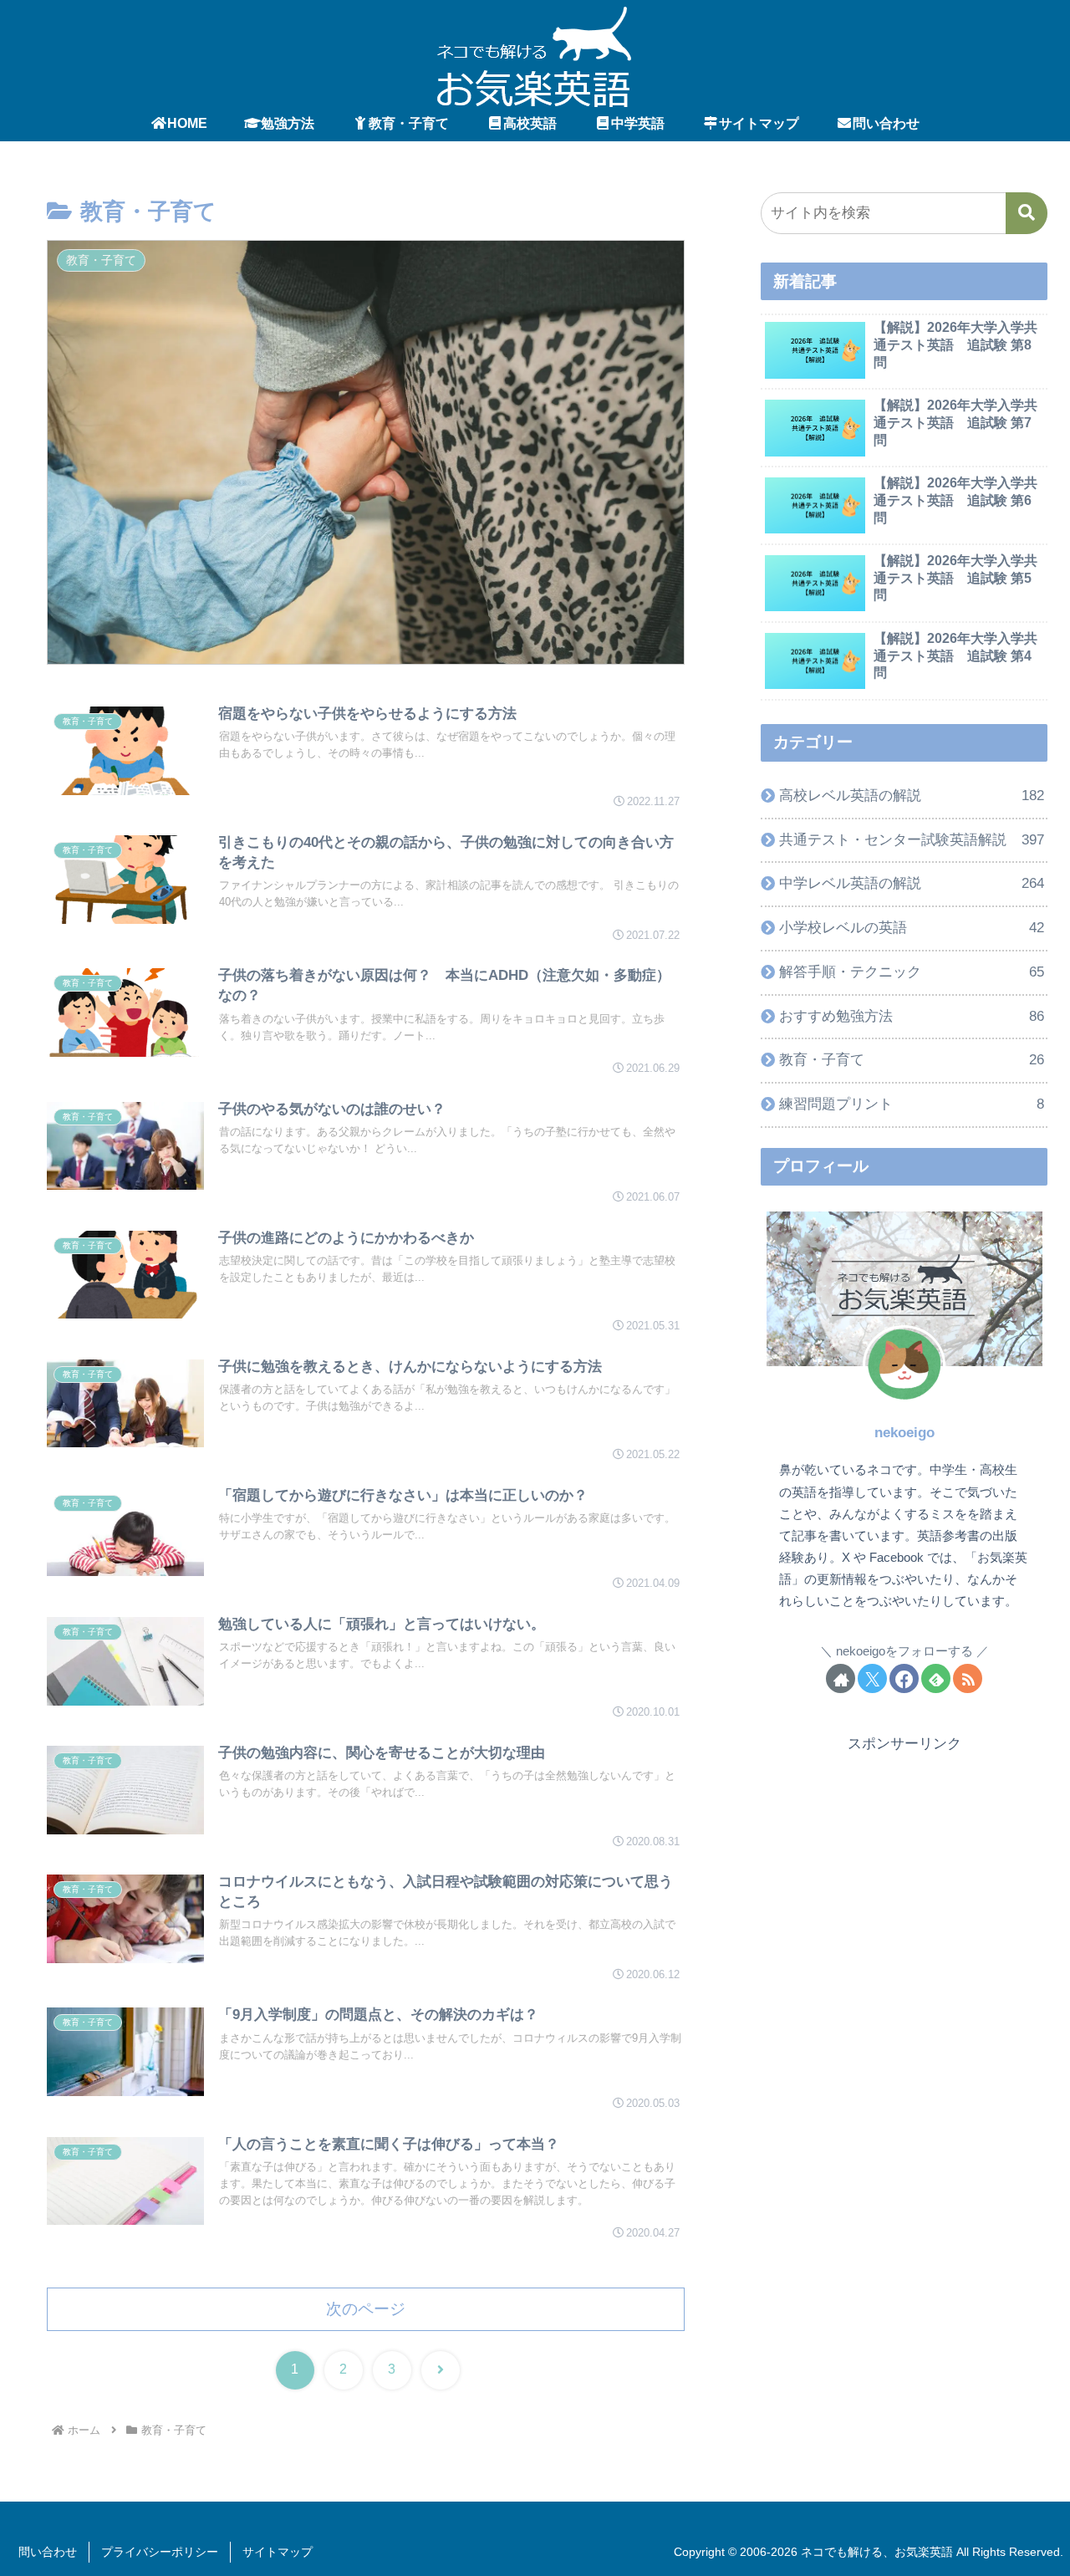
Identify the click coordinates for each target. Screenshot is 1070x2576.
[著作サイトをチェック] (841, 1678)
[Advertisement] (904, 1874)
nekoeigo (904, 1433)
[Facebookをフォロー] (904, 1678)
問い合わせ (48, 2552)
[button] (1027, 213)
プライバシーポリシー (160, 2552)
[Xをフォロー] (872, 1678)
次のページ (366, 2309)
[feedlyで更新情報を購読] (936, 1678)
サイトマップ (278, 2552)
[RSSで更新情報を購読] (968, 1678)
